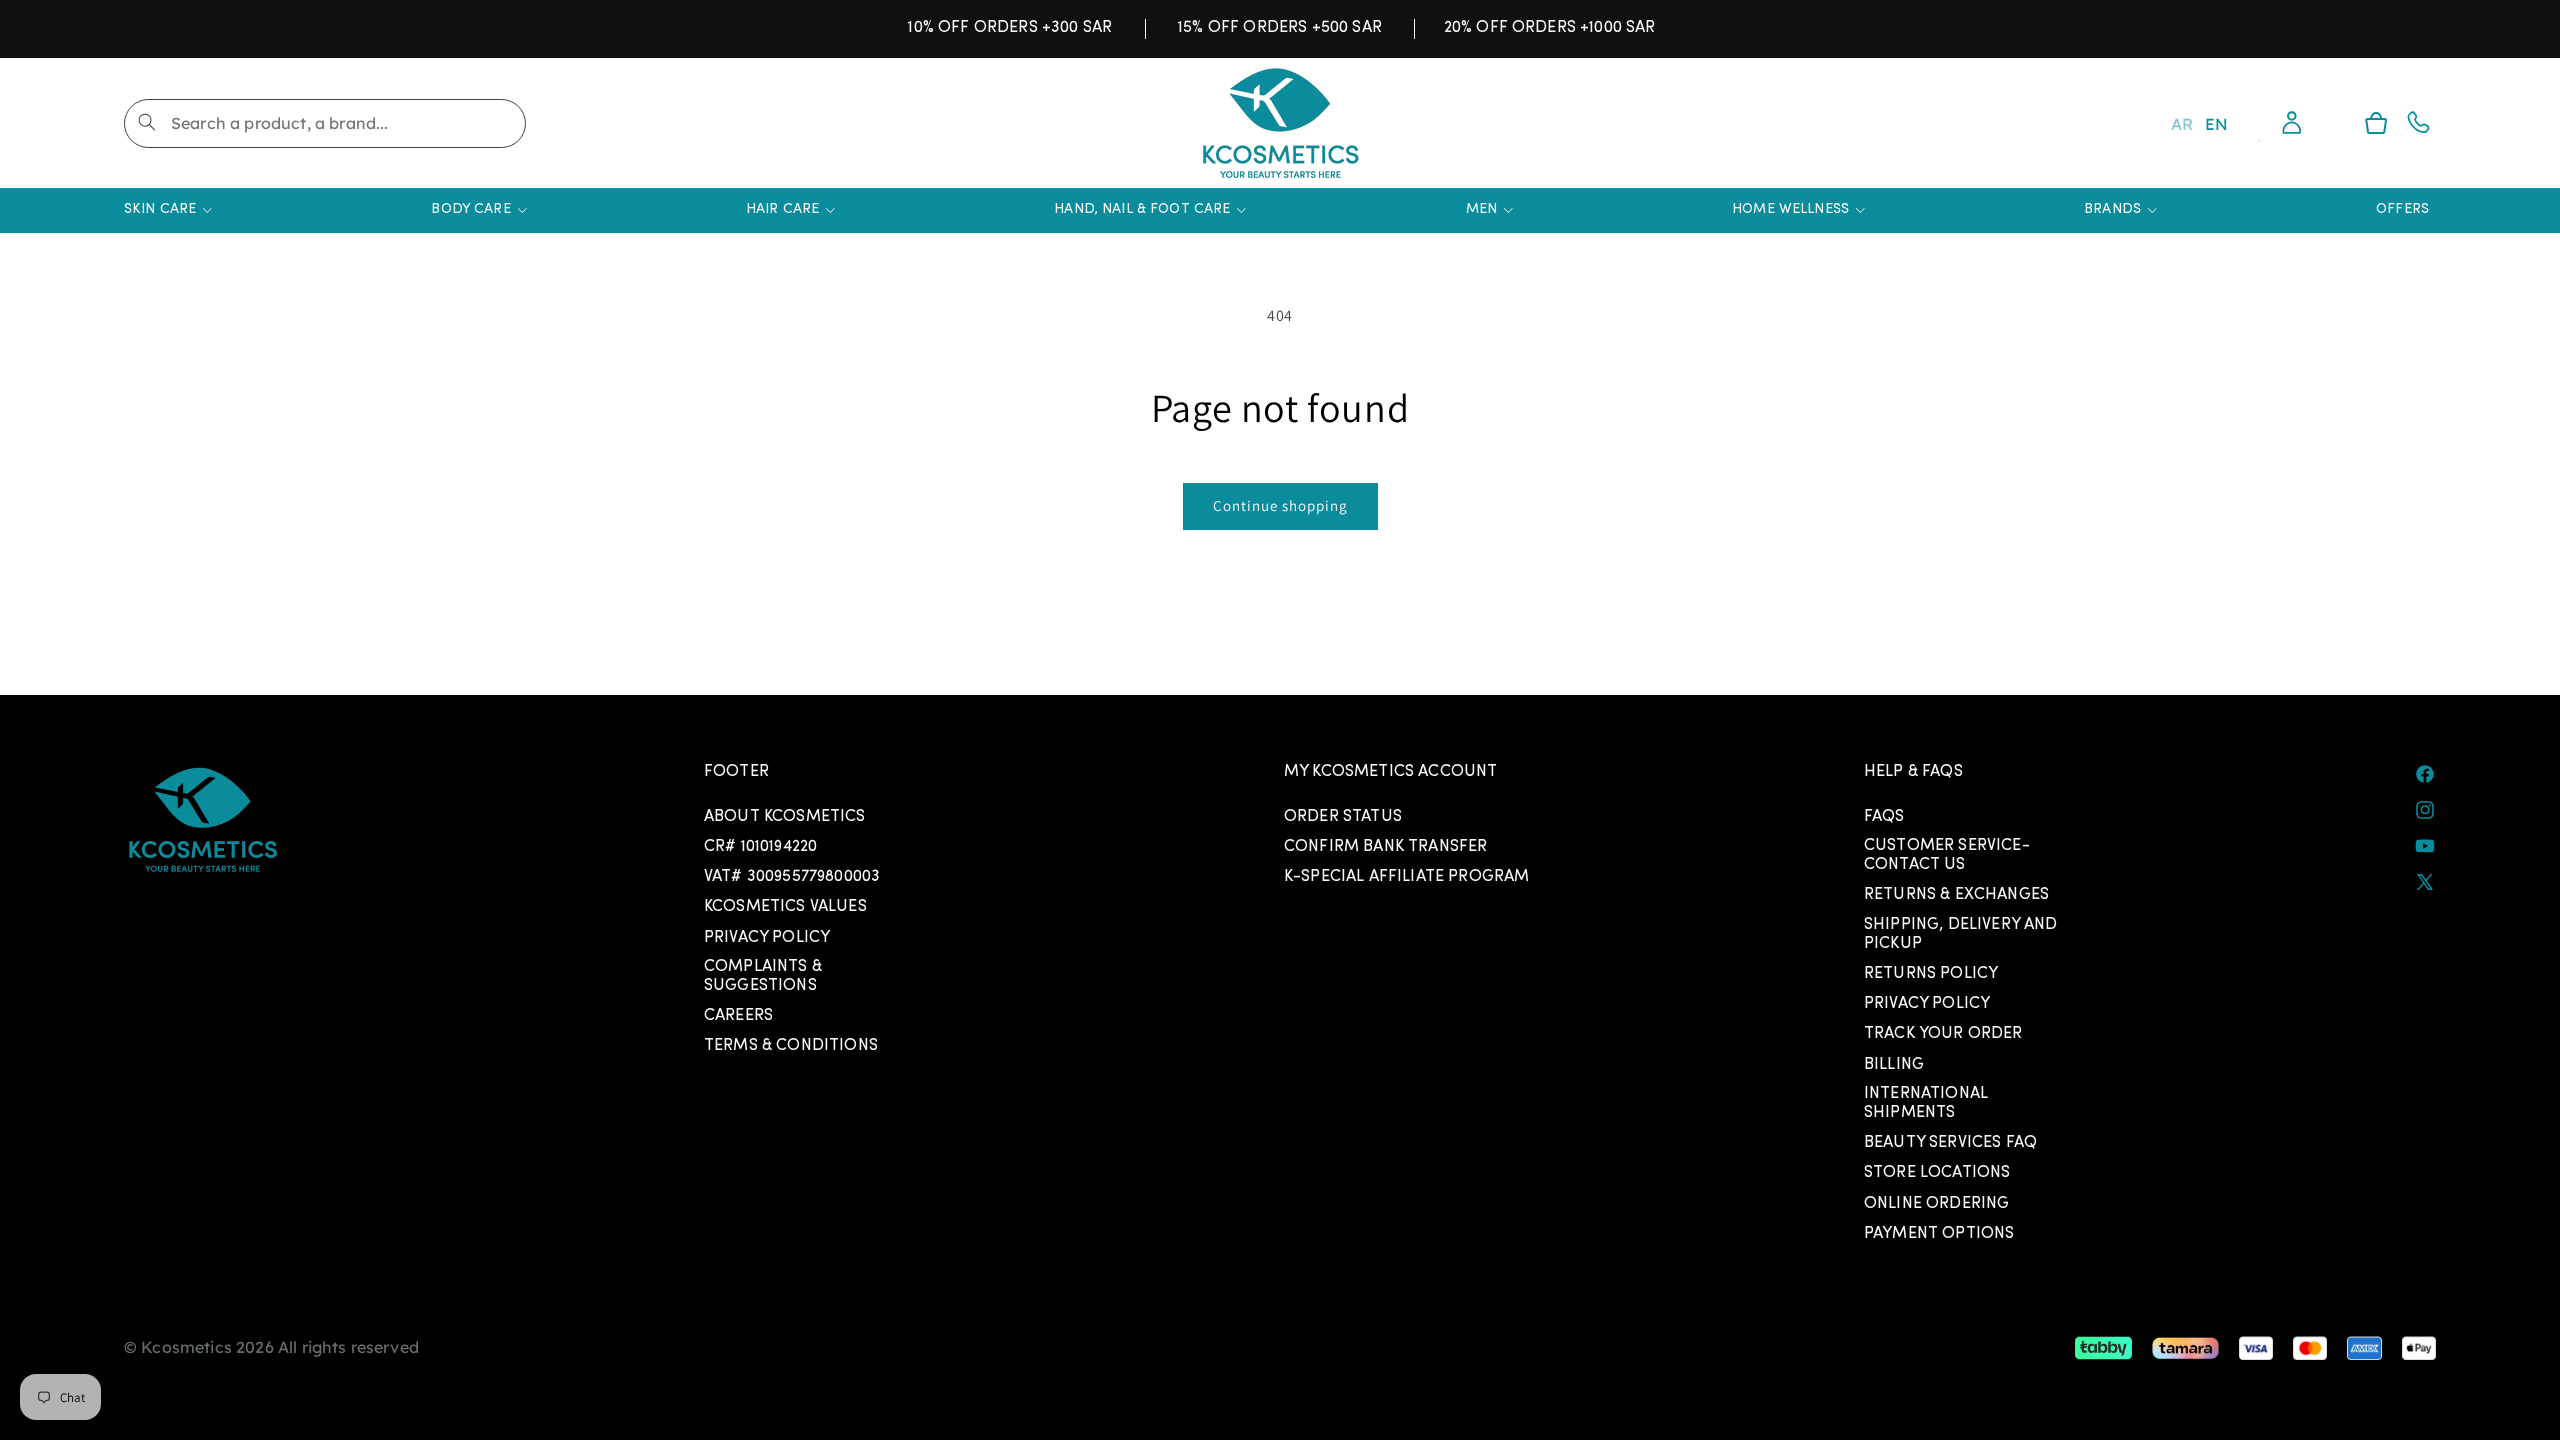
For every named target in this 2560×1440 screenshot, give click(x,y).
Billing (1894, 1065)
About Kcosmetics (785, 817)
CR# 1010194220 (760, 847)
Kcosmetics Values (785, 907)
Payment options (1939, 1234)
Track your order (1943, 1034)
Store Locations (1937, 1173)
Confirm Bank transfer (1385, 847)
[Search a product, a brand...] (147, 122)
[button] (2376, 123)
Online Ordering (1936, 1204)
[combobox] (325, 123)
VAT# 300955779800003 (792, 877)
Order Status (1343, 817)
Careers (738, 1016)
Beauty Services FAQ (1950, 1143)
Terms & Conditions (791, 1046)
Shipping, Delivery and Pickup (1961, 934)
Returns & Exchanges (1956, 895)
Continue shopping (1280, 505)
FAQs (1884, 817)
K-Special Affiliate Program (1406, 877)
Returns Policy (1931, 974)
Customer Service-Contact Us (1947, 855)
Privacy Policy (767, 938)
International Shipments (1926, 1103)
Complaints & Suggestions (763, 976)
